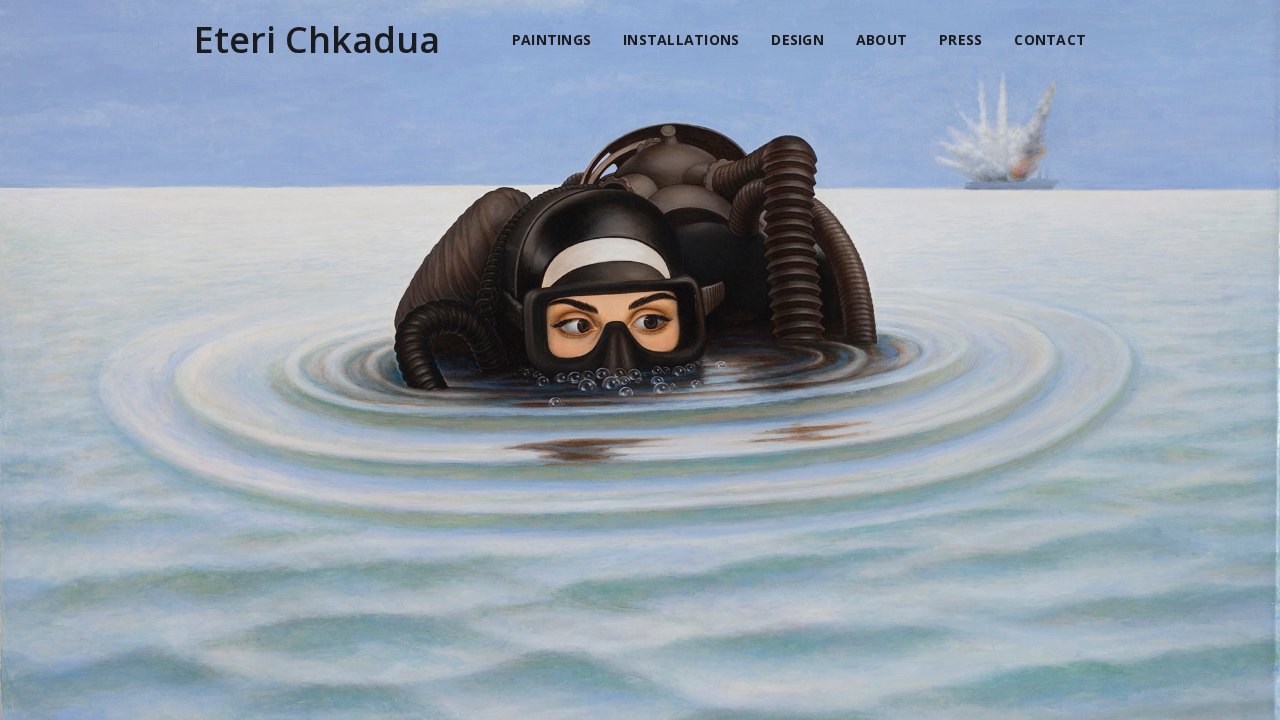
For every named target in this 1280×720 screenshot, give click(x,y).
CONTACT (1050, 39)
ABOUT (881, 39)
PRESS (960, 39)
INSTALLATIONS (681, 39)
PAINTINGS (551, 39)
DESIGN (797, 39)
